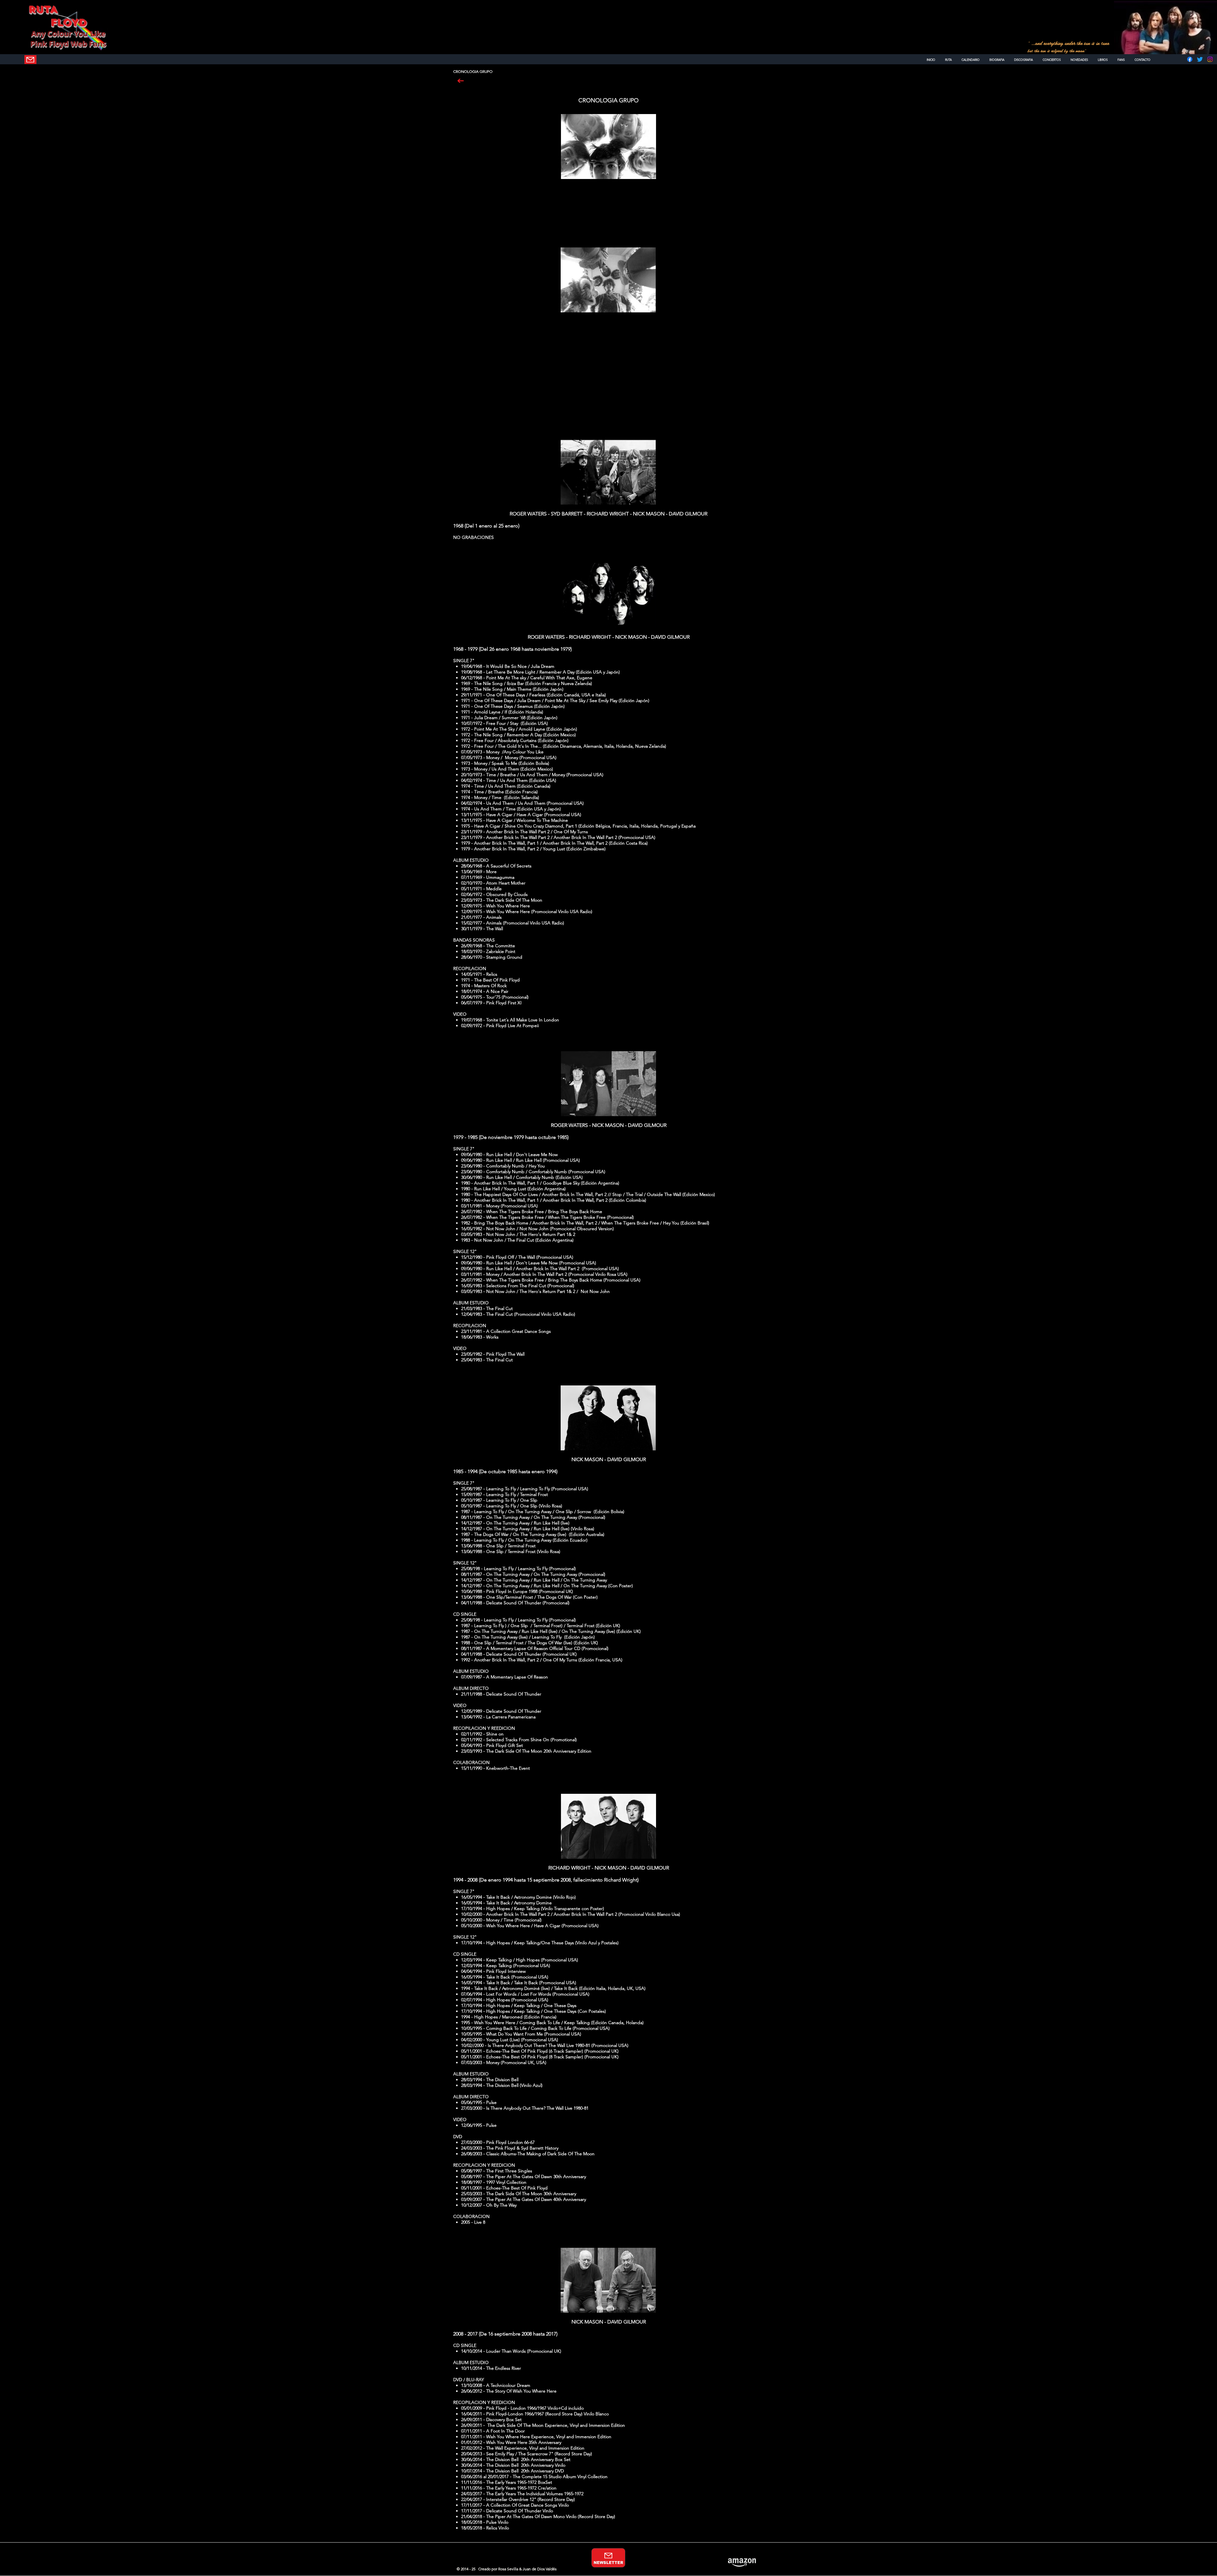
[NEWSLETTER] (30, 60)
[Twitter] (1200, 59)
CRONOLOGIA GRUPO (608, 100)
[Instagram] (1210, 59)
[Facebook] (1190, 59)
